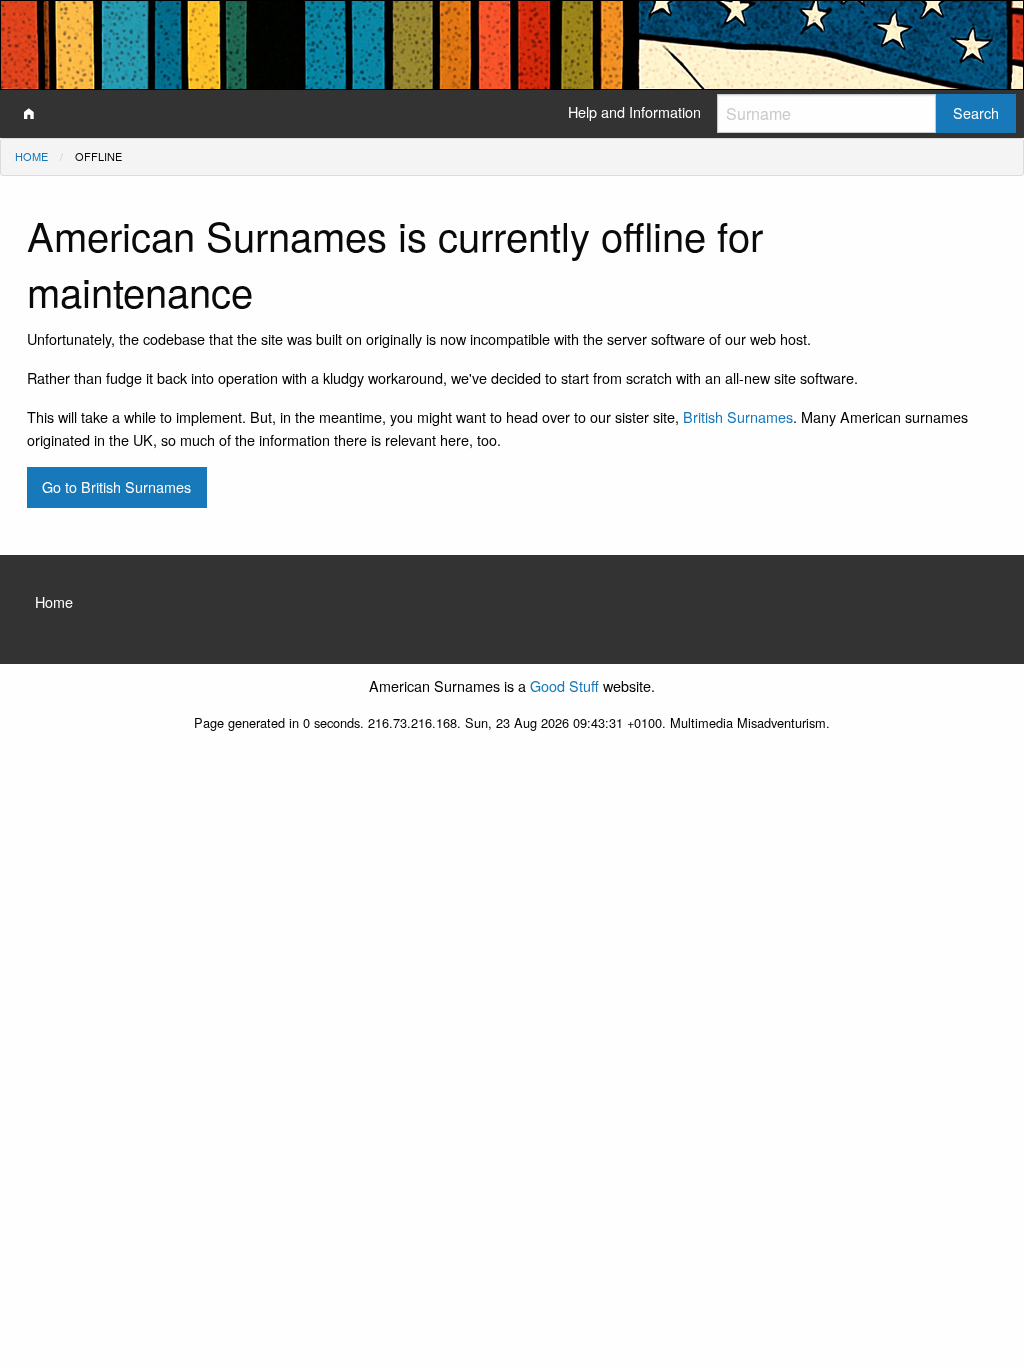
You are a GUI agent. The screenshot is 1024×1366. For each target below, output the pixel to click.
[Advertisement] (512, 899)
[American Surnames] (29, 113)
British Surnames (738, 416)
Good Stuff (564, 685)
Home (31, 156)
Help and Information (634, 111)
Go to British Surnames (116, 486)
